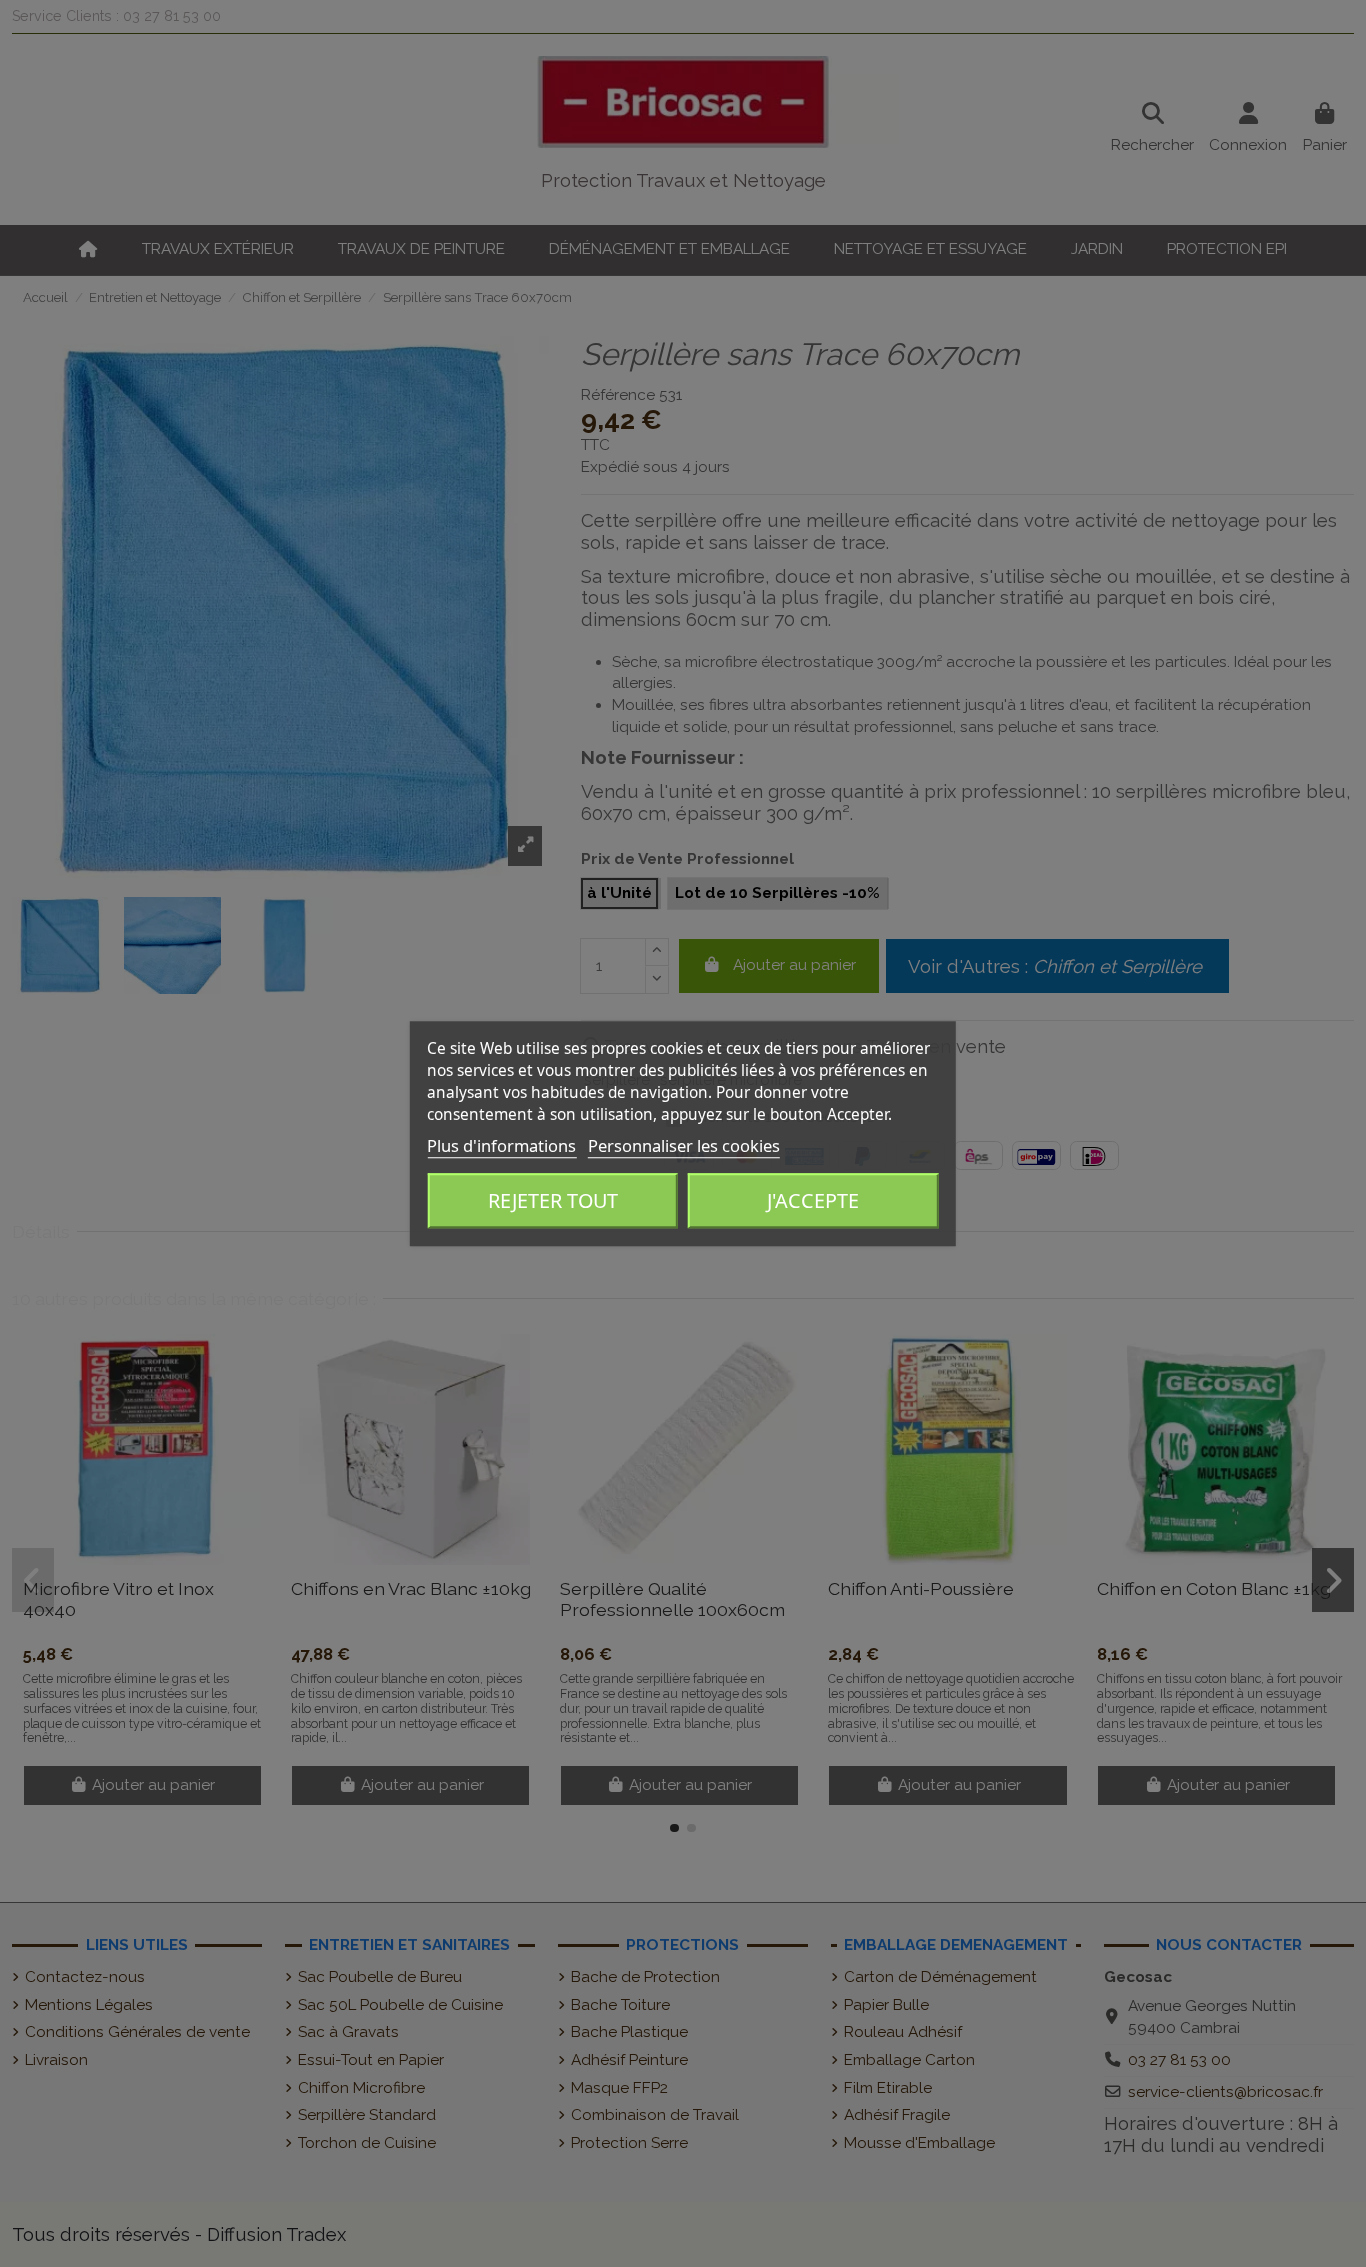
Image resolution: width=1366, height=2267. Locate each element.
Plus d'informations (501, 1145)
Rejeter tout (553, 1201)
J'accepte (813, 1201)
